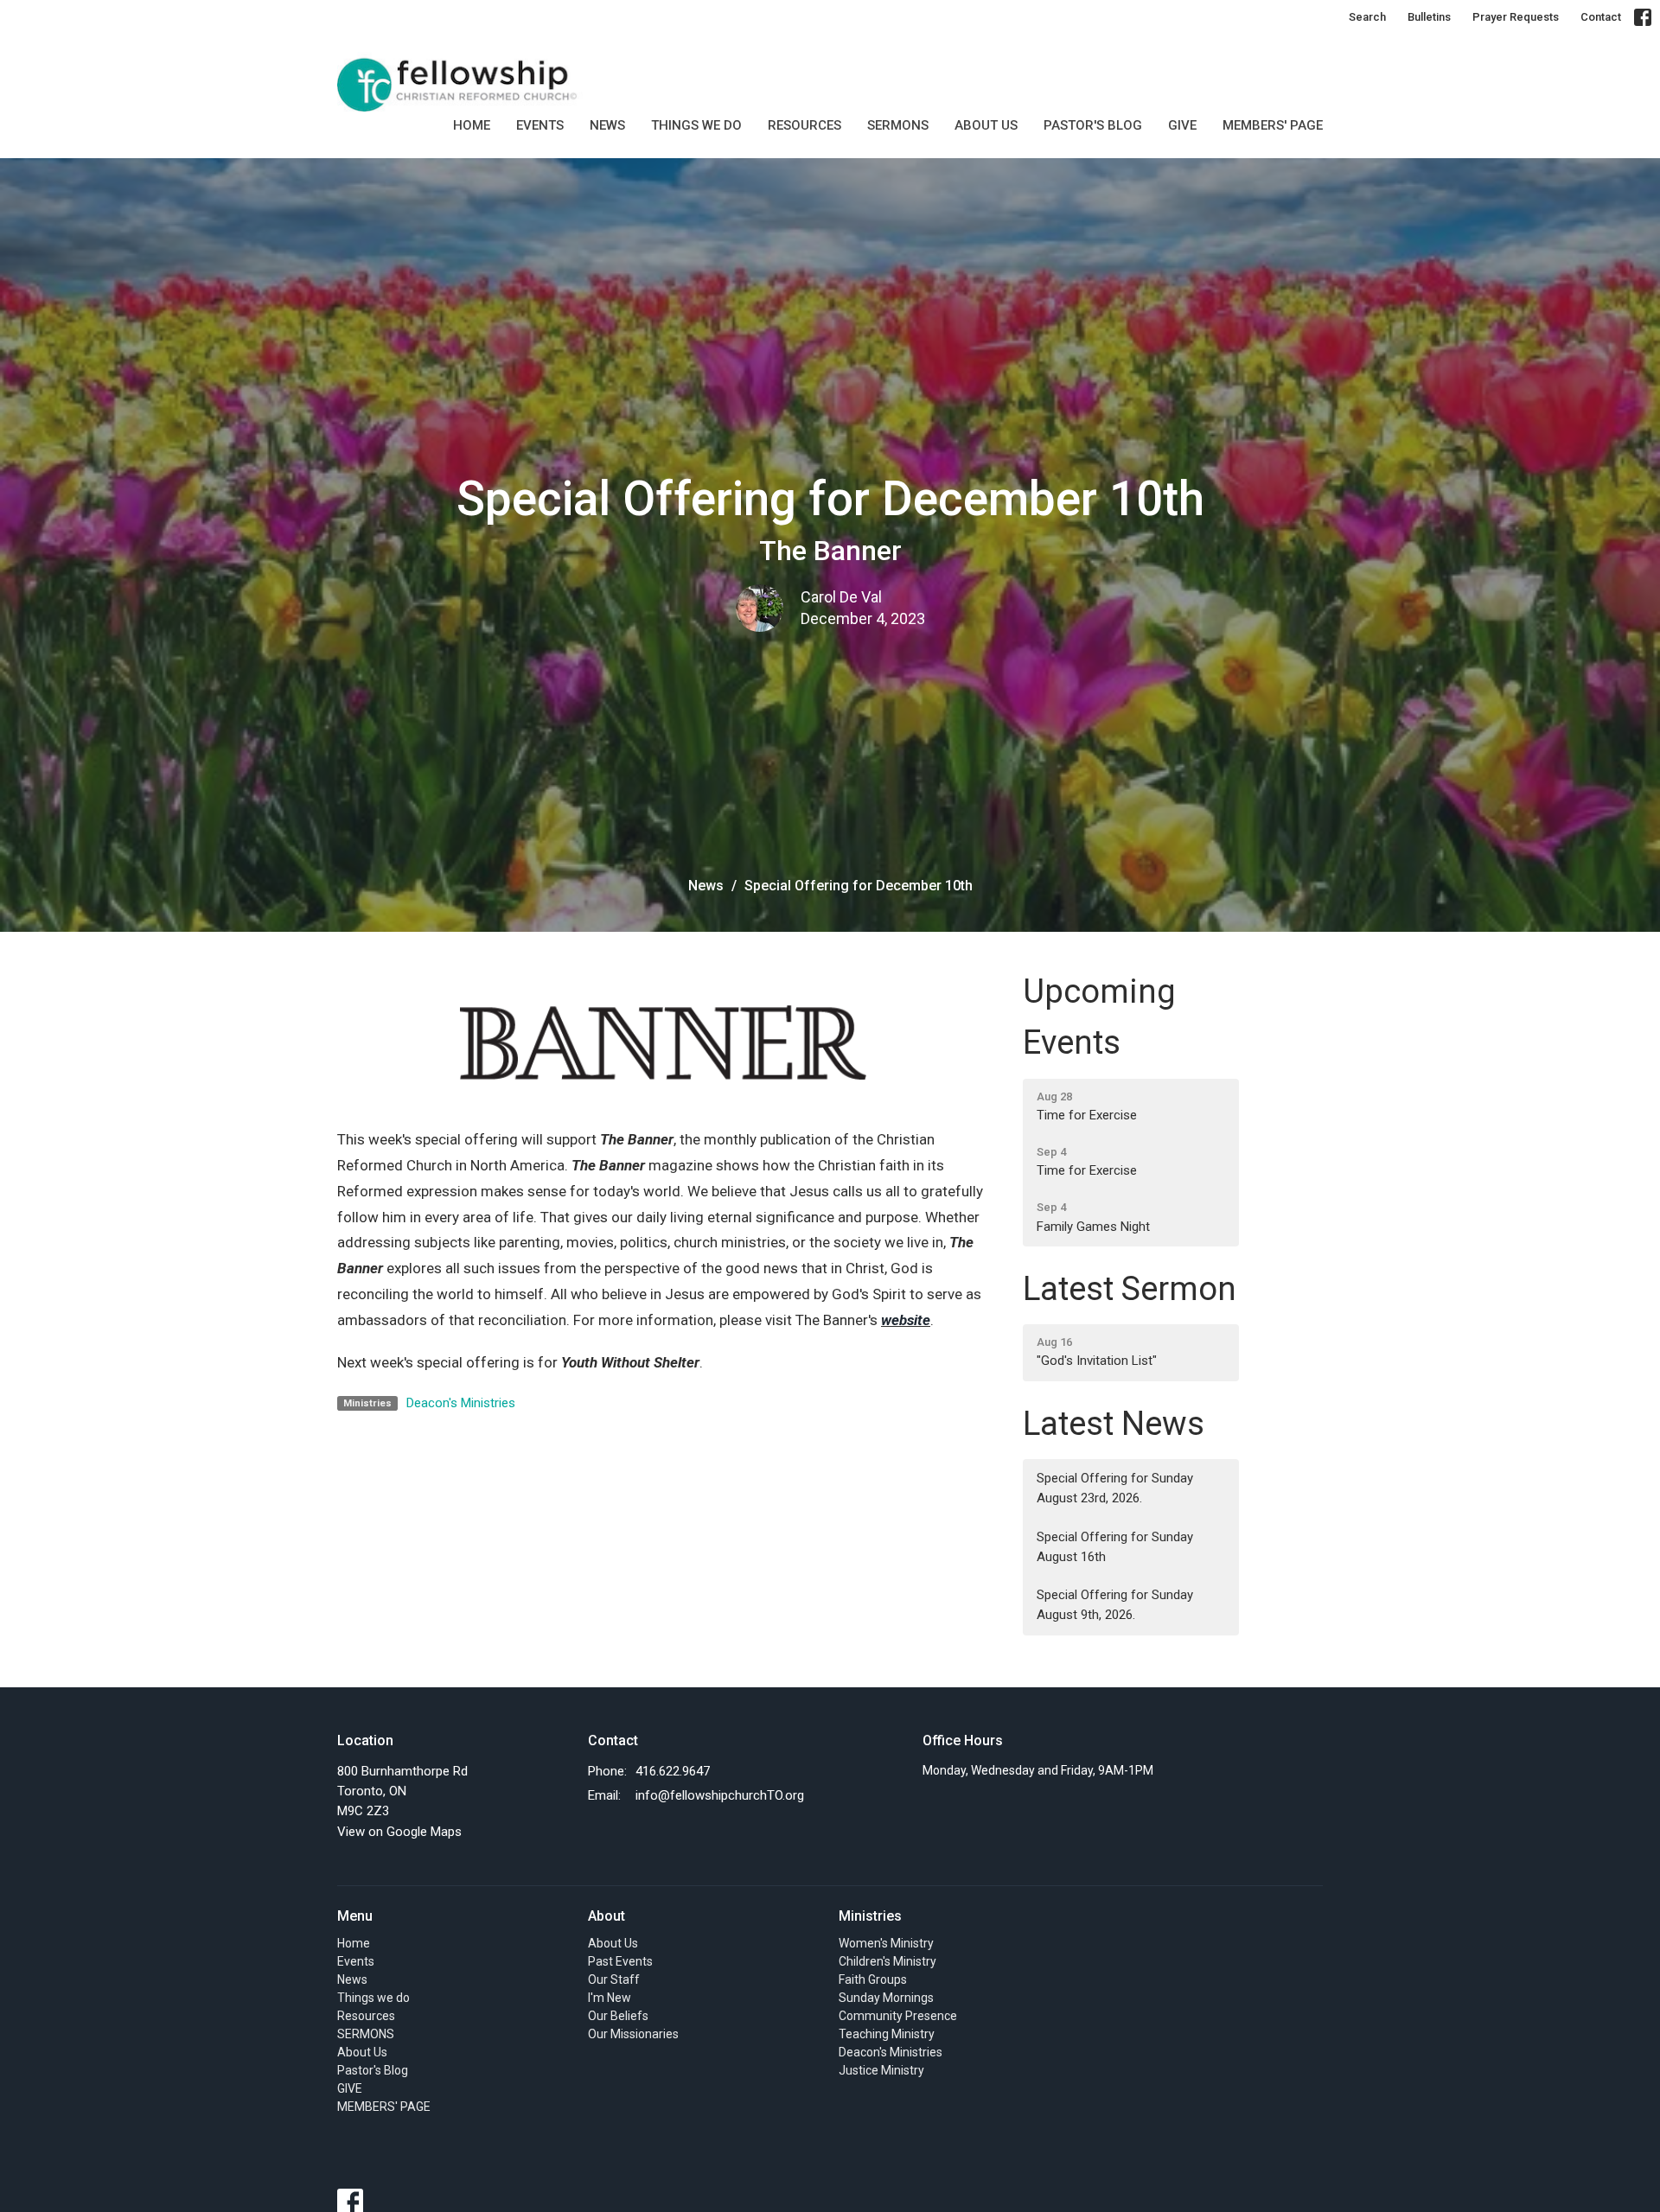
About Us (986, 125)
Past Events (620, 1961)
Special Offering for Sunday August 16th (1115, 1547)
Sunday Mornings (886, 1998)
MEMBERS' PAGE (1273, 125)
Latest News (1114, 1424)
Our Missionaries (633, 2034)
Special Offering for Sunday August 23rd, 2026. (1115, 1488)
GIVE (1182, 125)
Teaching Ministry (887, 2034)
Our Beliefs (618, 2016)
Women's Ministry (886, 1943)
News (607, 125)
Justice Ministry (881, 2070)
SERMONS (898, 125)
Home (472, 125)
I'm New (610, 1998)
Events (540, 125)
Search (1367, 17)
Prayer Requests (1516, 17)
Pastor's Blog (1093, 125)
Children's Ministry (887, 1961)
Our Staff (614, 1979)
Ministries (870, 1916)
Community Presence (898, 2016)
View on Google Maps (399, 1832)
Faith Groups (873, 1979)
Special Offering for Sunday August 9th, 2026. (1115, 1605)
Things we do (696, 125)
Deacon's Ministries (461, 1403)
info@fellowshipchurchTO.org (720, 1795)
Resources (804, 125)
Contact (1601, 17)
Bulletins (1429, 17)
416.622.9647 (673, 1771)
